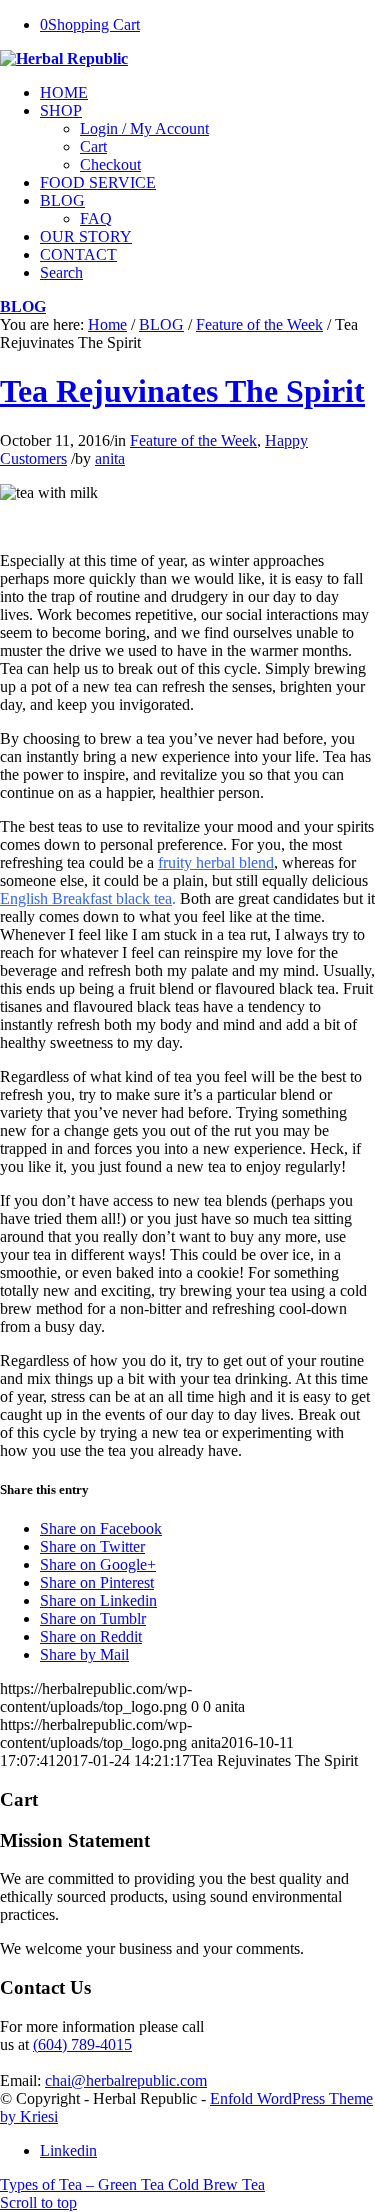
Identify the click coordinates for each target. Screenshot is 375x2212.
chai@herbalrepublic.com (126, 2080)
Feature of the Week (259, 324)
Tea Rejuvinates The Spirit (182, 391)
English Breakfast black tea (86, 898)
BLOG (23, 306)
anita (110, 458)
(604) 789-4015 (82, 2044)
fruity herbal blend (216, 862)
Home (107, 324)
